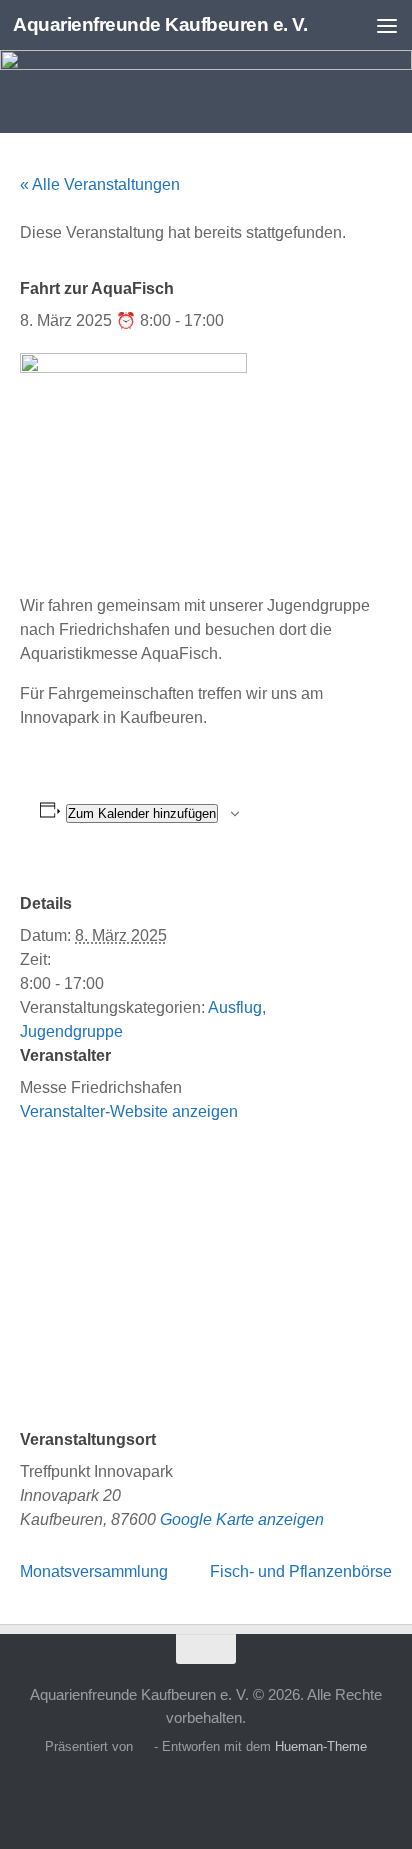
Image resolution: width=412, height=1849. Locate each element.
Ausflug (235, 1007)
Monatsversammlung (94, 1571)
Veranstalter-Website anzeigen (129, 1111)
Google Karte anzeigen (242, 1519)
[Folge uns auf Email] (242, 1793)
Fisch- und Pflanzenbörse (301, 1571)
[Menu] (387, 25)
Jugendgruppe (71, 1031)
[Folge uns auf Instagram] (206, 1793)
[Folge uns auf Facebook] (170, 1793)
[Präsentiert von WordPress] (143, 1746)
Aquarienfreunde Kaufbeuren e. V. (160, 24)
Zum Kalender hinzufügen (142, 813)
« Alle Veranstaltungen (100, 184)
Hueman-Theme (321, 1746)
